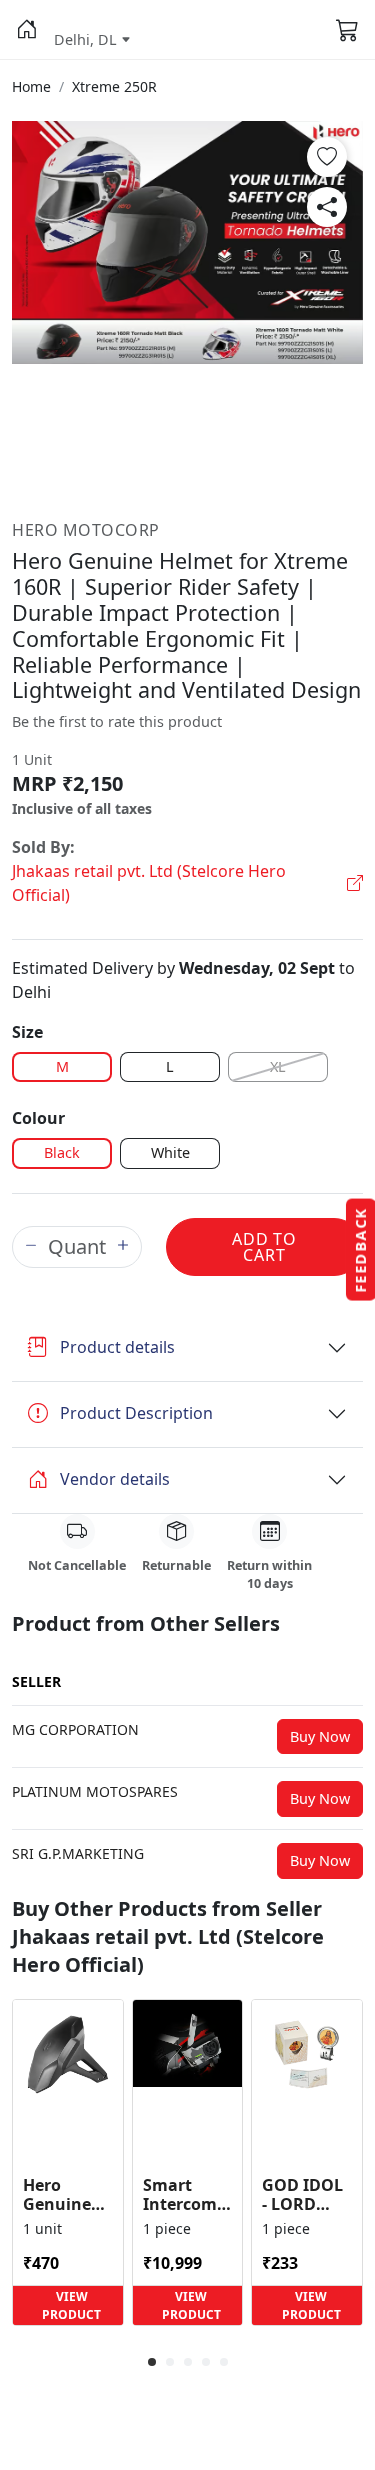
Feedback (360, 1250)
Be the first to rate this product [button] (117, 721)
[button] (27, 30)
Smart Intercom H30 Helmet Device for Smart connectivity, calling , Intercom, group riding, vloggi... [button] (188, 2195)
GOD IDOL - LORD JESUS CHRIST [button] (302, 2195)
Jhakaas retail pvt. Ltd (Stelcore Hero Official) (149, 883)
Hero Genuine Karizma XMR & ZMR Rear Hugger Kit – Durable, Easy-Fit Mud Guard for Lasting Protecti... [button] (66, 2195)
